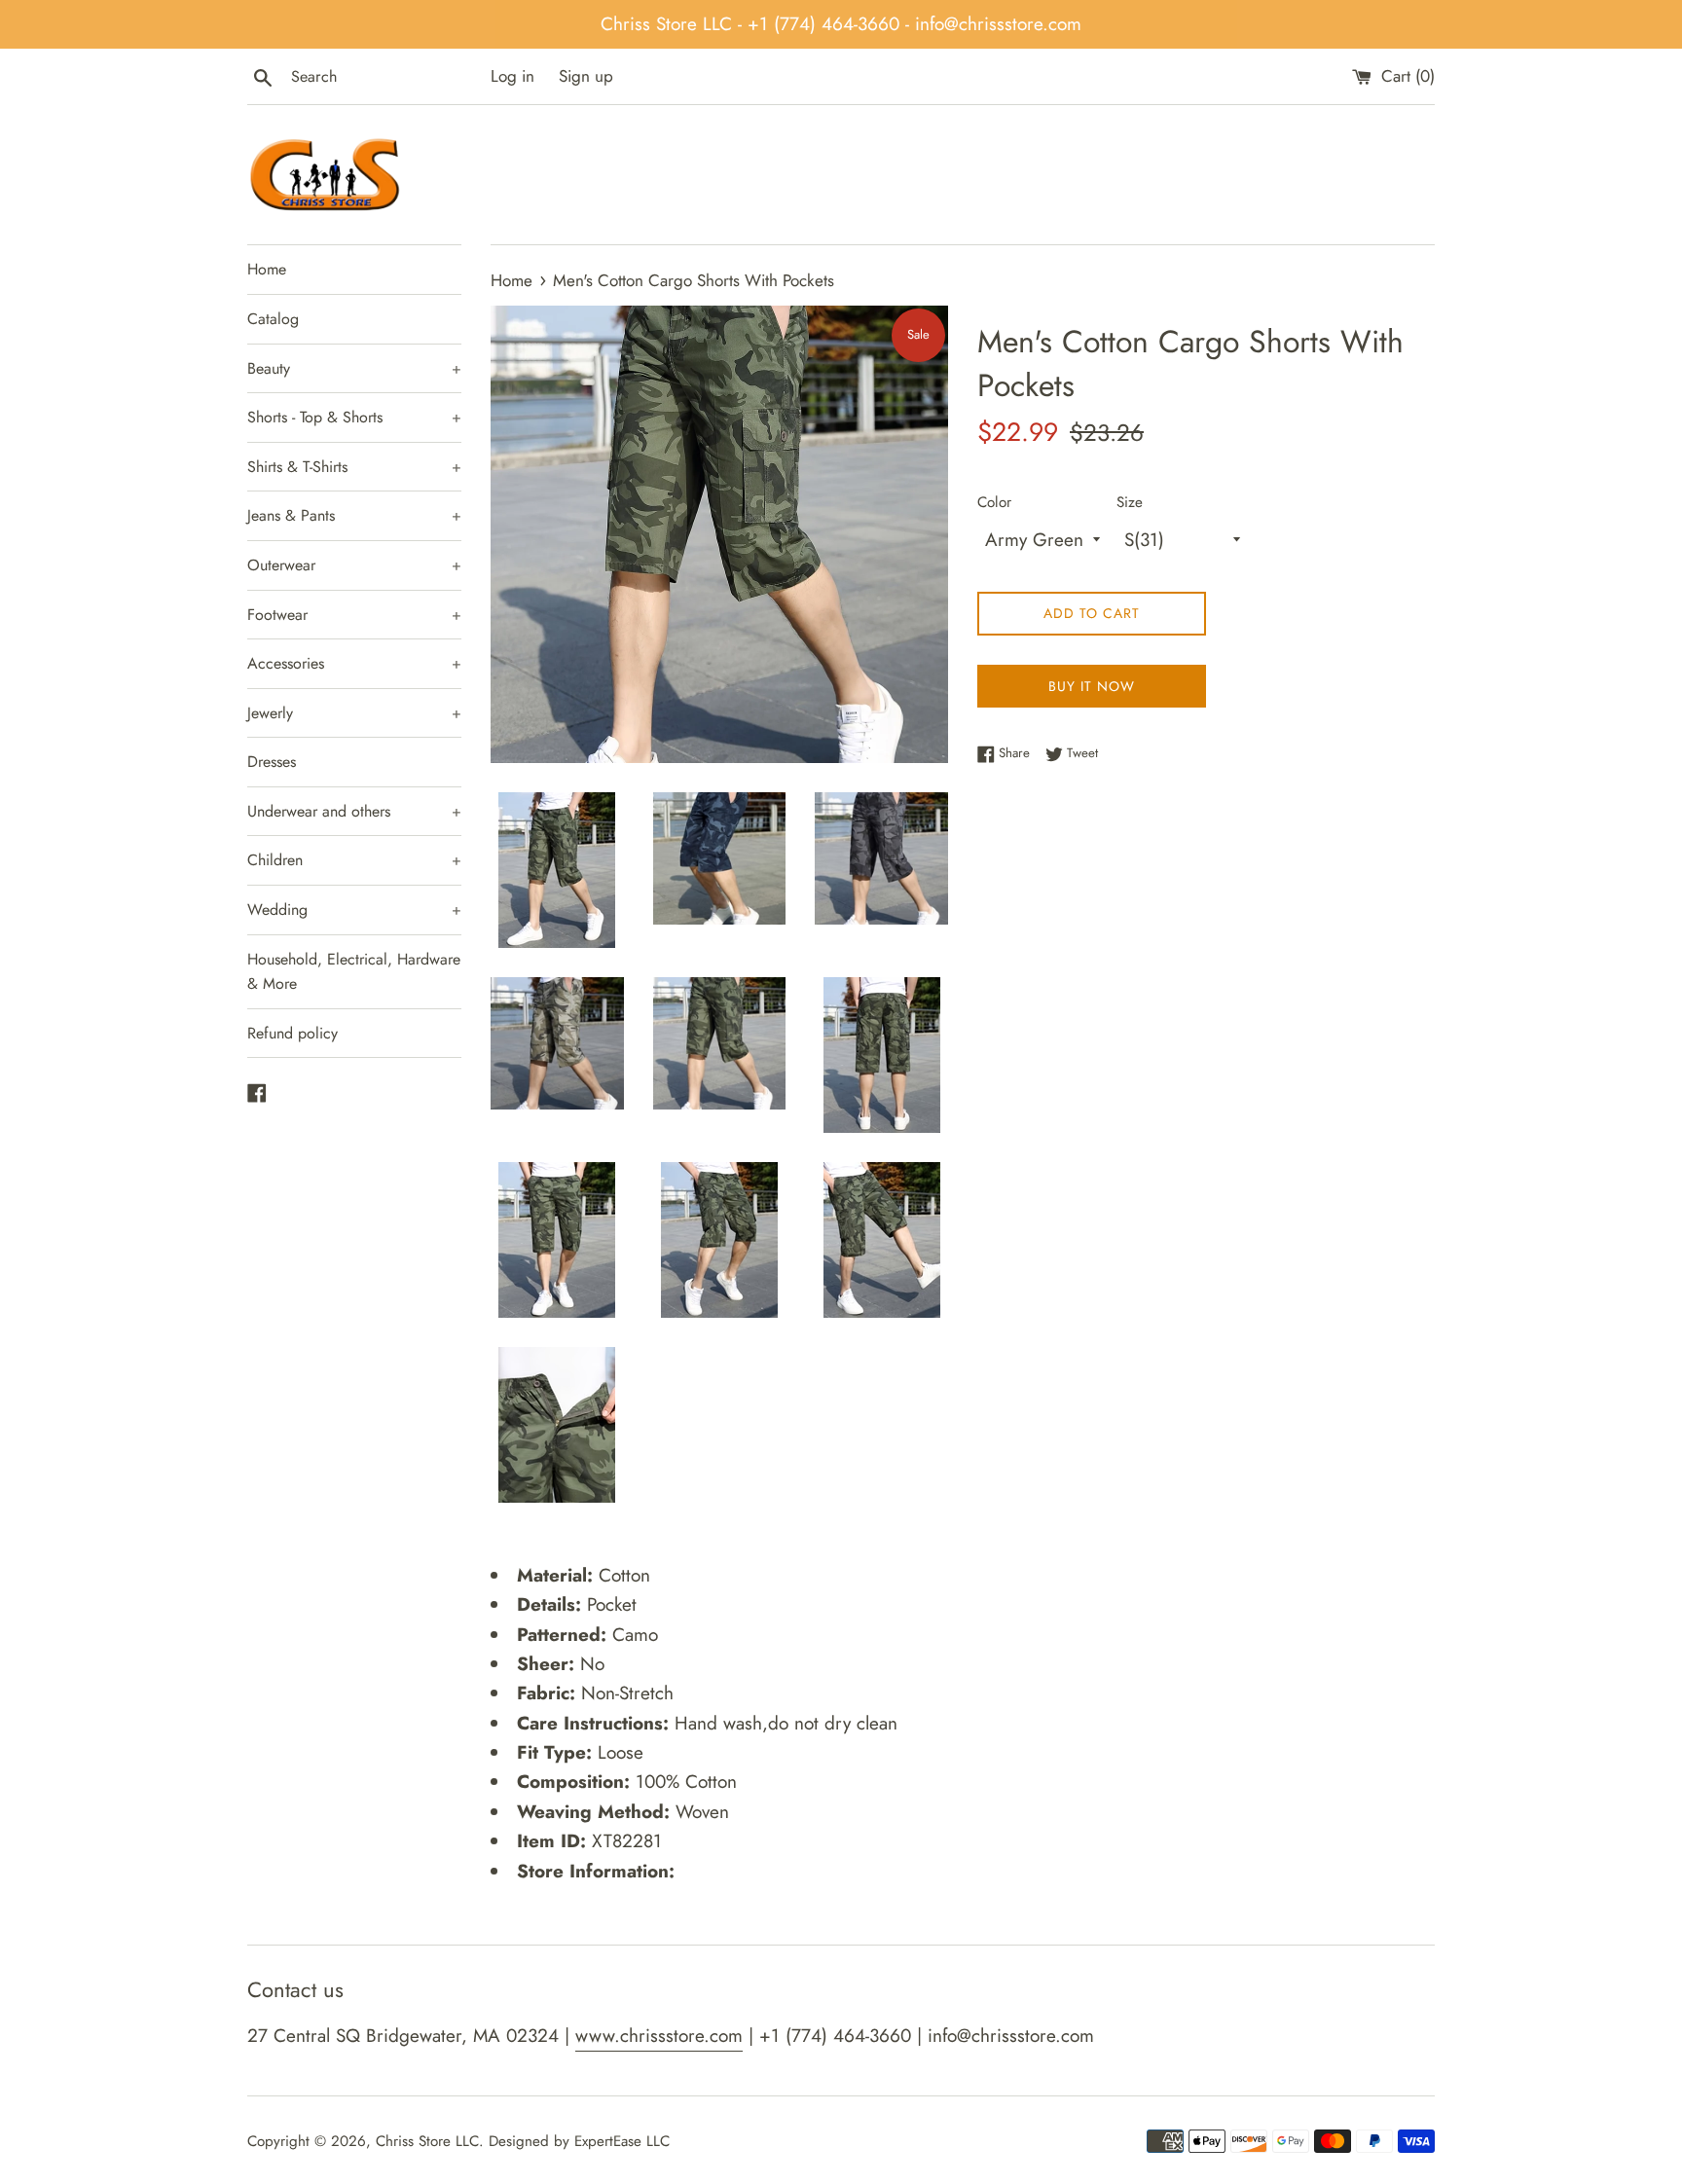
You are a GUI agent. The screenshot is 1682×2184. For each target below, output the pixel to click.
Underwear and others (354, 811)
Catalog (273, 319)
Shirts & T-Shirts (354, 467)
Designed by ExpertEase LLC (579, 2141)
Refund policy (293, 1033)
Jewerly (354, 713)
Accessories (354, 663)
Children (354, 860)
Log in (512, 76)
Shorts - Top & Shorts (354, 417)
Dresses (272, 762)
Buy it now (1092, 686)
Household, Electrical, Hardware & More (354, 972)
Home (267, 269)
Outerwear (354, 565)
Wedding (354, 910)
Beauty (354, 368)
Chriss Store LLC (427, 2141)
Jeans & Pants (354, 515)
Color (994, 502)
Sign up (586, 76)
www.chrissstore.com (659, 2036)
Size (1130, 502)
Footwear (354, 615)
